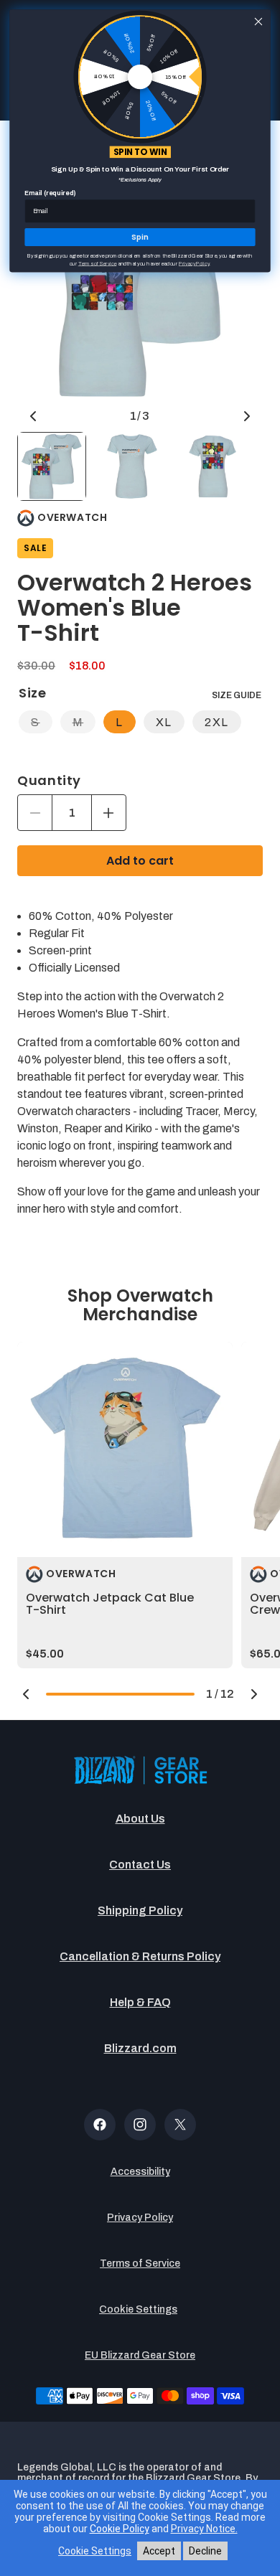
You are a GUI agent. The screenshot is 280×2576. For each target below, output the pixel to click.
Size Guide (237, 695)
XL (164, 722)
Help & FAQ (140, 2002)
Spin (140, 238)
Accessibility (140, 2172)
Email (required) (50, 193)
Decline (205, 2551)
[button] (26, 1694)
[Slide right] (247, 416)
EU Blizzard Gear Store (140, 2355)
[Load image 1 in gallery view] (52, 466)
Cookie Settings (138, 2309)
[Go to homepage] (140, 1771)
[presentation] (125, 1449)
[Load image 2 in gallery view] (132, 466)
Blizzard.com (140, 2048)
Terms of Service (140, 2264)
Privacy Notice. (204, 2529)
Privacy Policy (140, 2218)
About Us (140, 1819)
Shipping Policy (140, 1910)
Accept (159, 2551)
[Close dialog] (258, 22)
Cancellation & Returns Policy (140, 1956)
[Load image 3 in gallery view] (213, 466)
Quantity (49, 781)
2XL (217, 722)
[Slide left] (33, 416)
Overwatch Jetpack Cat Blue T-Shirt (110, 1604)
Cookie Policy (120, 2529)
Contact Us (140, 1865)
